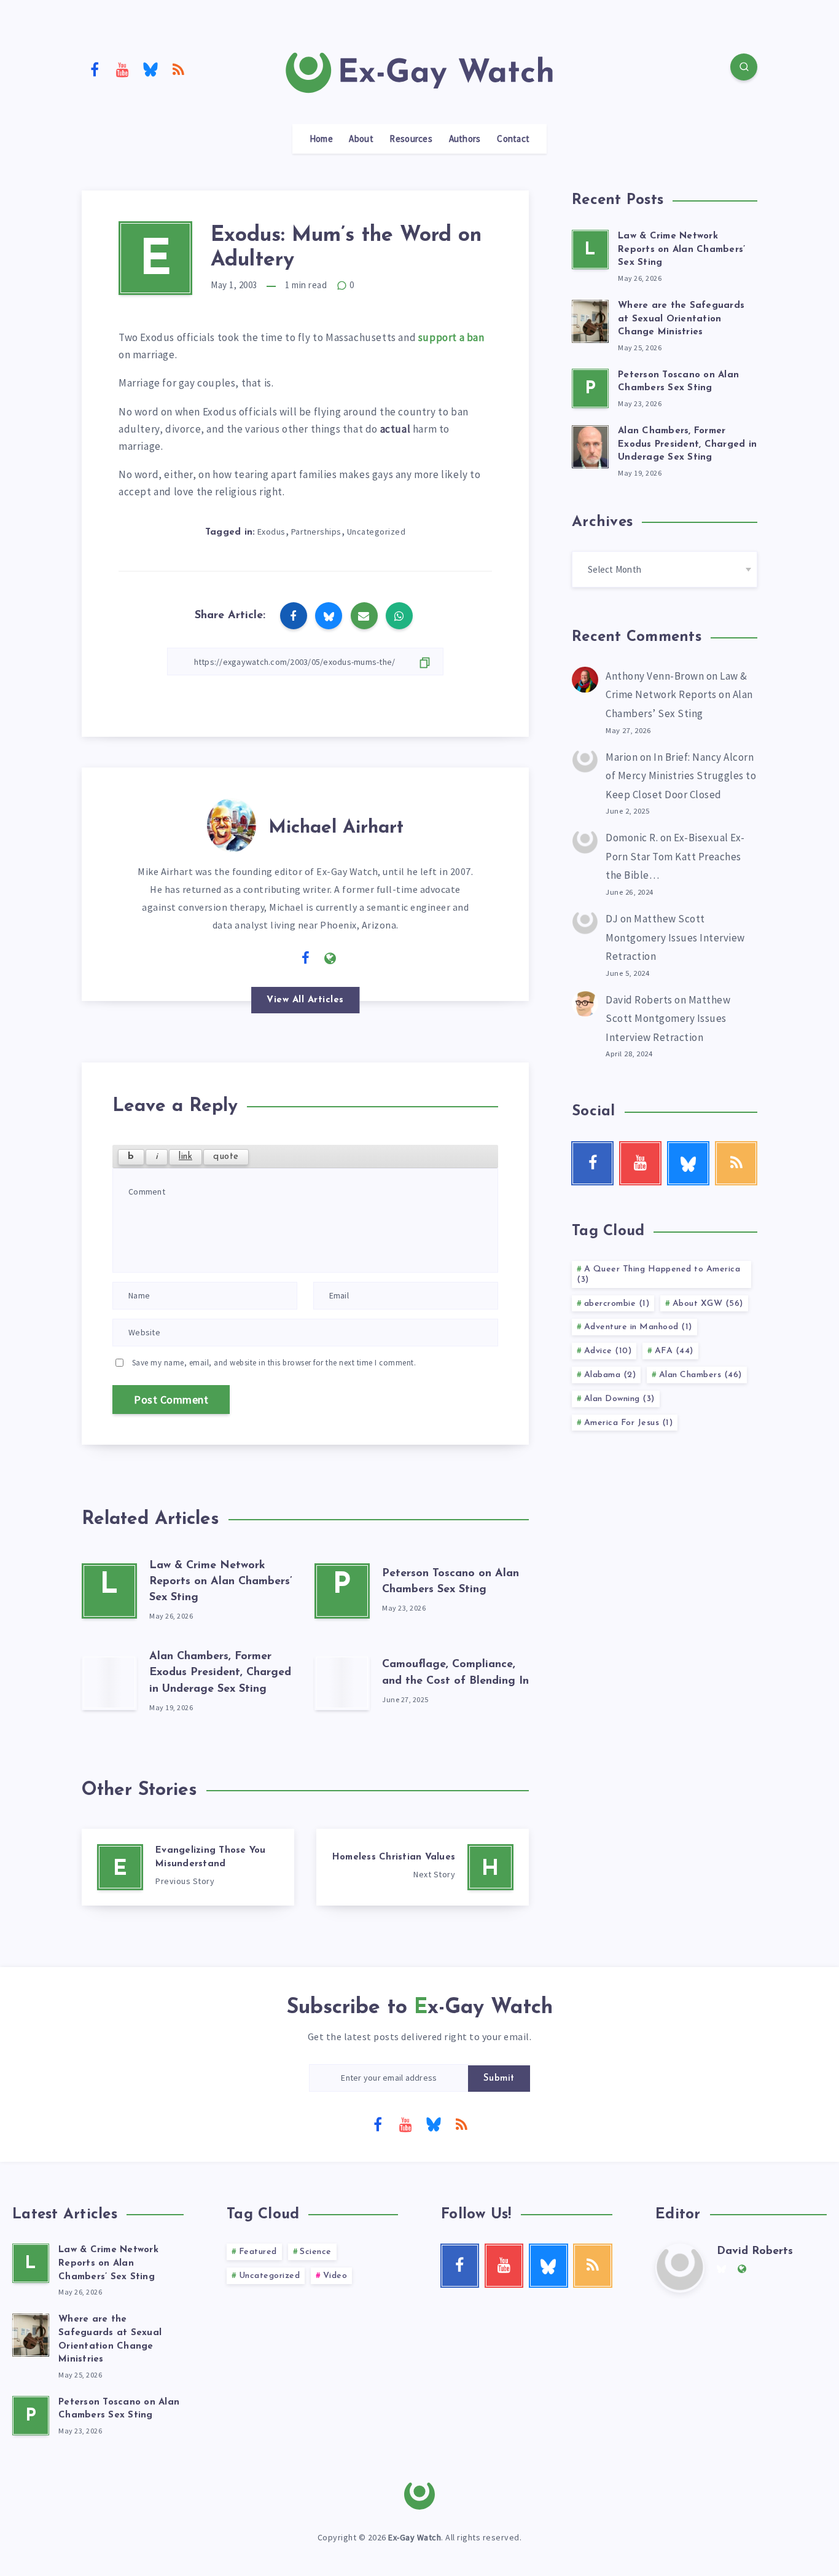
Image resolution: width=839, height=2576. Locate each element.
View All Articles (305, 1000)
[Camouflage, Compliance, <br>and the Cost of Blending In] (342, 1683)
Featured (258, 2252)
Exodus (271, 532)
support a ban (451, 337)
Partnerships (316, 532)
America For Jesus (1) (629, 1423)
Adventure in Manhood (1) (638, 1327)
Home (321, 139)
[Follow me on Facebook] (306, 959)
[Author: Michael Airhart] (232, 823)
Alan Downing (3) (619, 1399)
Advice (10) (608, 1351)
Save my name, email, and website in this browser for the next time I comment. (274, 1363)
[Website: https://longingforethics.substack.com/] (330, 959)
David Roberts (639, 1000)
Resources (411, 139)
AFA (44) (674, 1351)
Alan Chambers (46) (700, 1375)
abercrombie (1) (617, 1304)
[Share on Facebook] (294, 616)
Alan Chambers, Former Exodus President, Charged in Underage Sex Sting (220, 1673)
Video (335, 2276)
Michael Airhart (336, 828)
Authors (465, 139)
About (361, 139)
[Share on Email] (364, 616)
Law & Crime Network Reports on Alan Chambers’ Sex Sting (221, 1582)
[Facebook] (95, 69)
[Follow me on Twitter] (281, 957)
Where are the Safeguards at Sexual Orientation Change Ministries (681, 319)
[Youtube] (123, 69)
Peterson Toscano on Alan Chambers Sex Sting (678, 382)
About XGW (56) (708, 1304)
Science (316, 2252)
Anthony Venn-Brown (655, 676)
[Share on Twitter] (329, 616)
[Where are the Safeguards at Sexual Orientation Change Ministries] (590, 320)
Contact (513, 139)
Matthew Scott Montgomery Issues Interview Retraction (675, 937)
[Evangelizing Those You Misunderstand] (188, 1867)
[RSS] (179, 69)
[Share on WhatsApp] (399, 616)
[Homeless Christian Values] (423, 1867)
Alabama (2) (610, 1375)
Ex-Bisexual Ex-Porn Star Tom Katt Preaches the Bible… (675, 856)
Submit (499, 2079)
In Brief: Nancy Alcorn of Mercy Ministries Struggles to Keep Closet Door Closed (681, 776)
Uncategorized (377, 532)
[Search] (744, 67)
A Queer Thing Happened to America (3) (658, 1274)
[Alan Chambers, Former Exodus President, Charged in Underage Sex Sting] (109, 1683)
